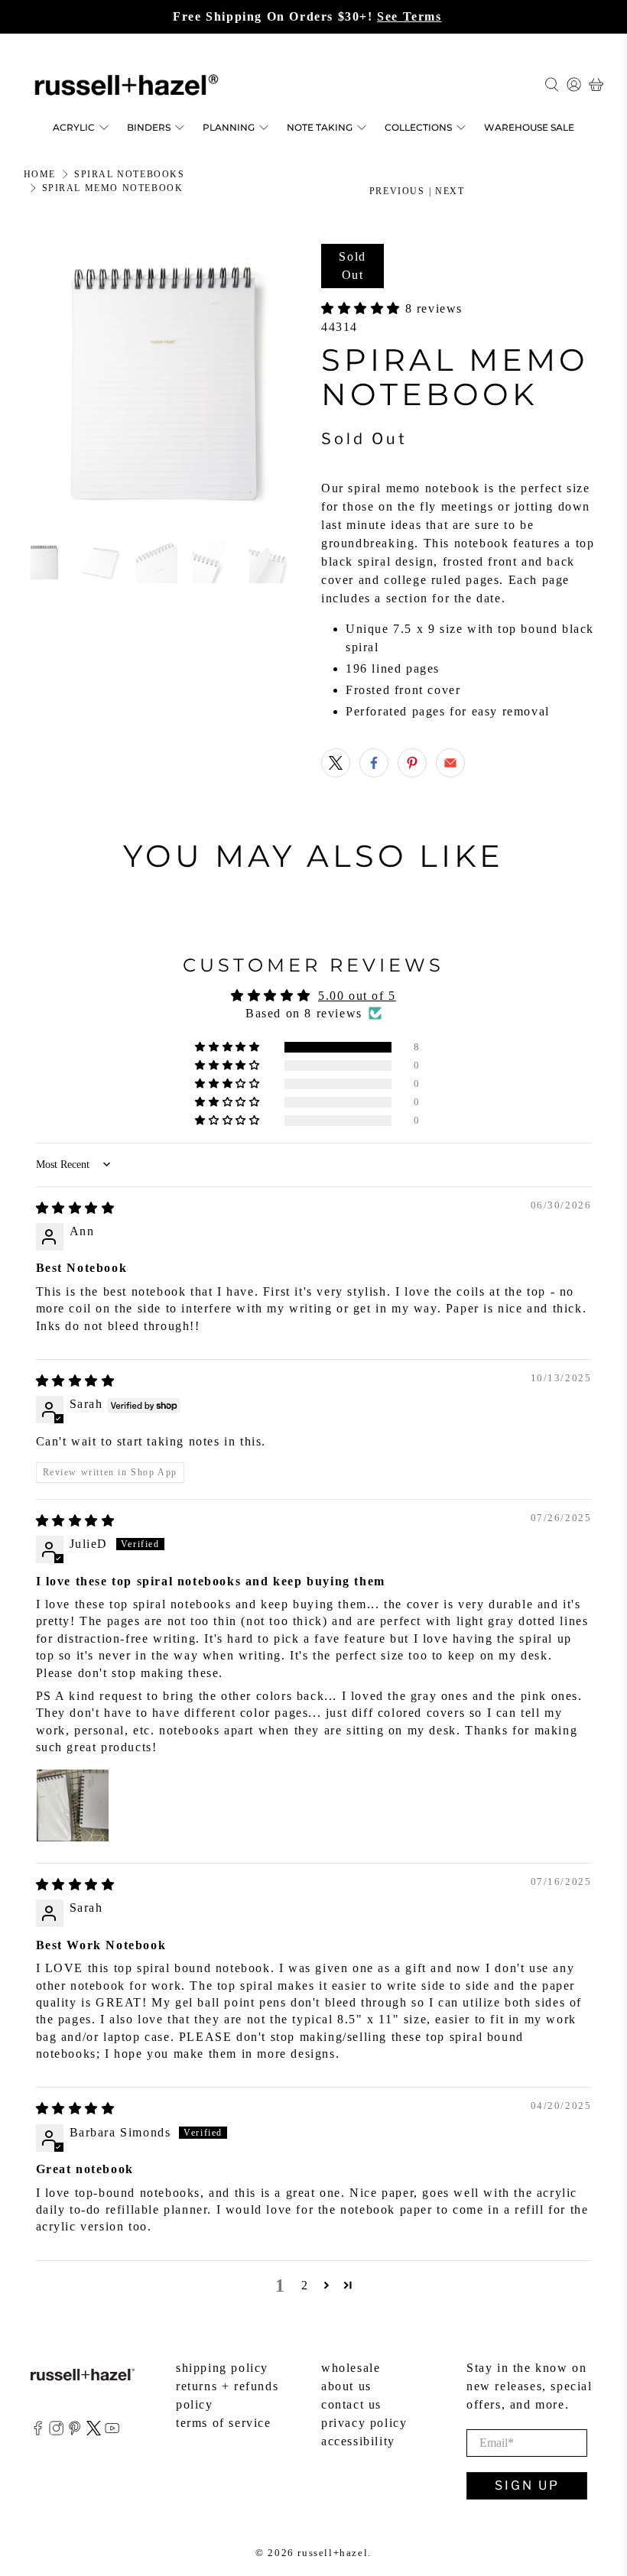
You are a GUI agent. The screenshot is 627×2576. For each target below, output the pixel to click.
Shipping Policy (222, 2368)
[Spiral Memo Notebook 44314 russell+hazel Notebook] (165, 385)
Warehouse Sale (529, 127)
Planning (229, 127)
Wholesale (351, 2368)
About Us (346, 2386)
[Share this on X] (336, 763)
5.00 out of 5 (357, 996)
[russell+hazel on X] (94, 2431)
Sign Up (527, 2485)
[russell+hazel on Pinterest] (75, 2431)
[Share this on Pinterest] (412, 763)
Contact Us (351, 2404)
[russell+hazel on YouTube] (112, 2431)
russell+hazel (333, 2553)
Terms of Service (224, 2423)
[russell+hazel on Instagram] (56, 2431)
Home (40, 174)
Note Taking (320, 127)
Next (450, 191)
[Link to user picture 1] (73, 1805)
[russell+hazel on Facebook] (38, 2431)
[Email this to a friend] (450, 763)
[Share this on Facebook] (374, 763)
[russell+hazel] (127, 85)
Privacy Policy (364, 2423)
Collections (418, 127)
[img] (76, 1208)
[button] (363, 308)
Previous (397, 191)
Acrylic (74, 127)
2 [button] (305, 2285)
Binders (149, 127)
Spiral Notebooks (130, 174)
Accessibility (358, 2441)
